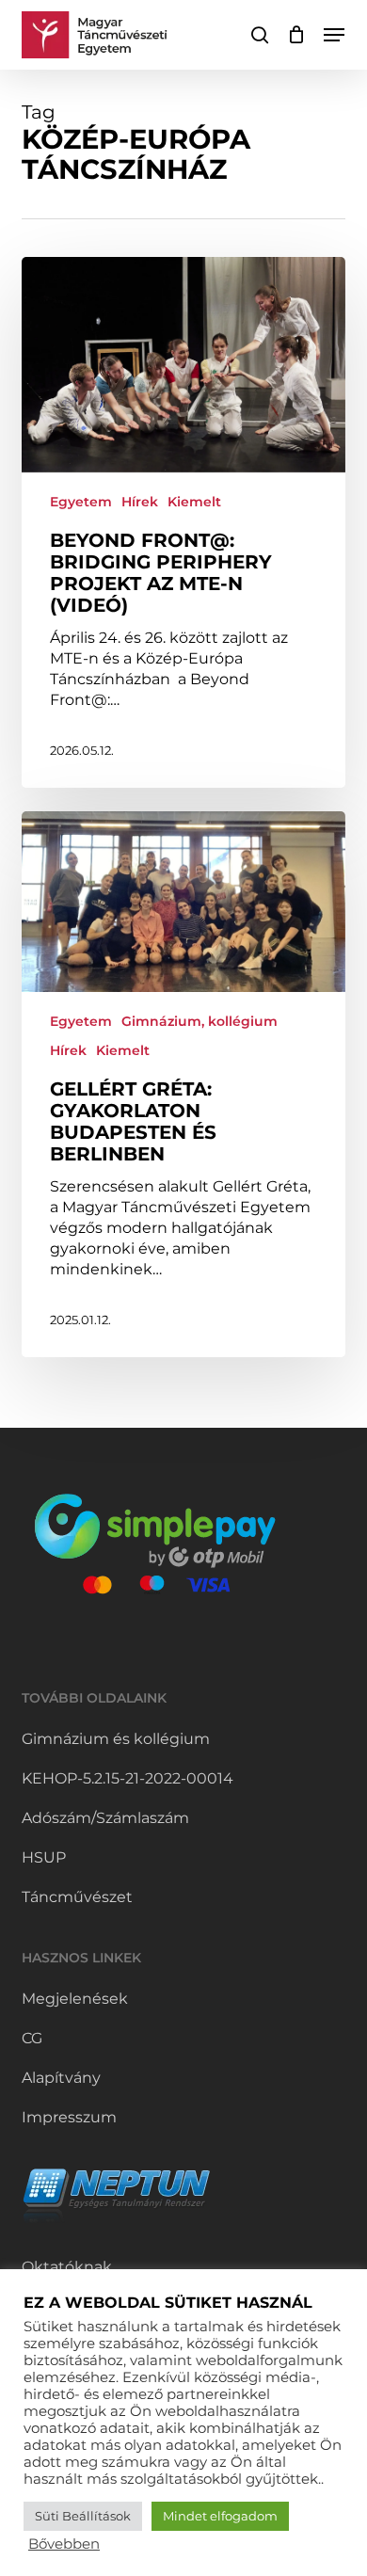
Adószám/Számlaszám (105, 1818)
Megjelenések (75, 1999)
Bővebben (64, 2544)
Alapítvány (61, 2078)
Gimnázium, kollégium (199, 1021)
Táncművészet (77, 1897)
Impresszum (69, 2117)
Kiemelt (194, 502)
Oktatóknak (67, 2267)
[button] (334, 35)
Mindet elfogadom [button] (220, 2516)
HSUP (44, 1857)
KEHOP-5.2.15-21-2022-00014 (128, 1778)
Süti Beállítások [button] (83, 2516)
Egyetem (81, 502)
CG (32, 2038)
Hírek (140, 502)
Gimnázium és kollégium (116, 1739)
